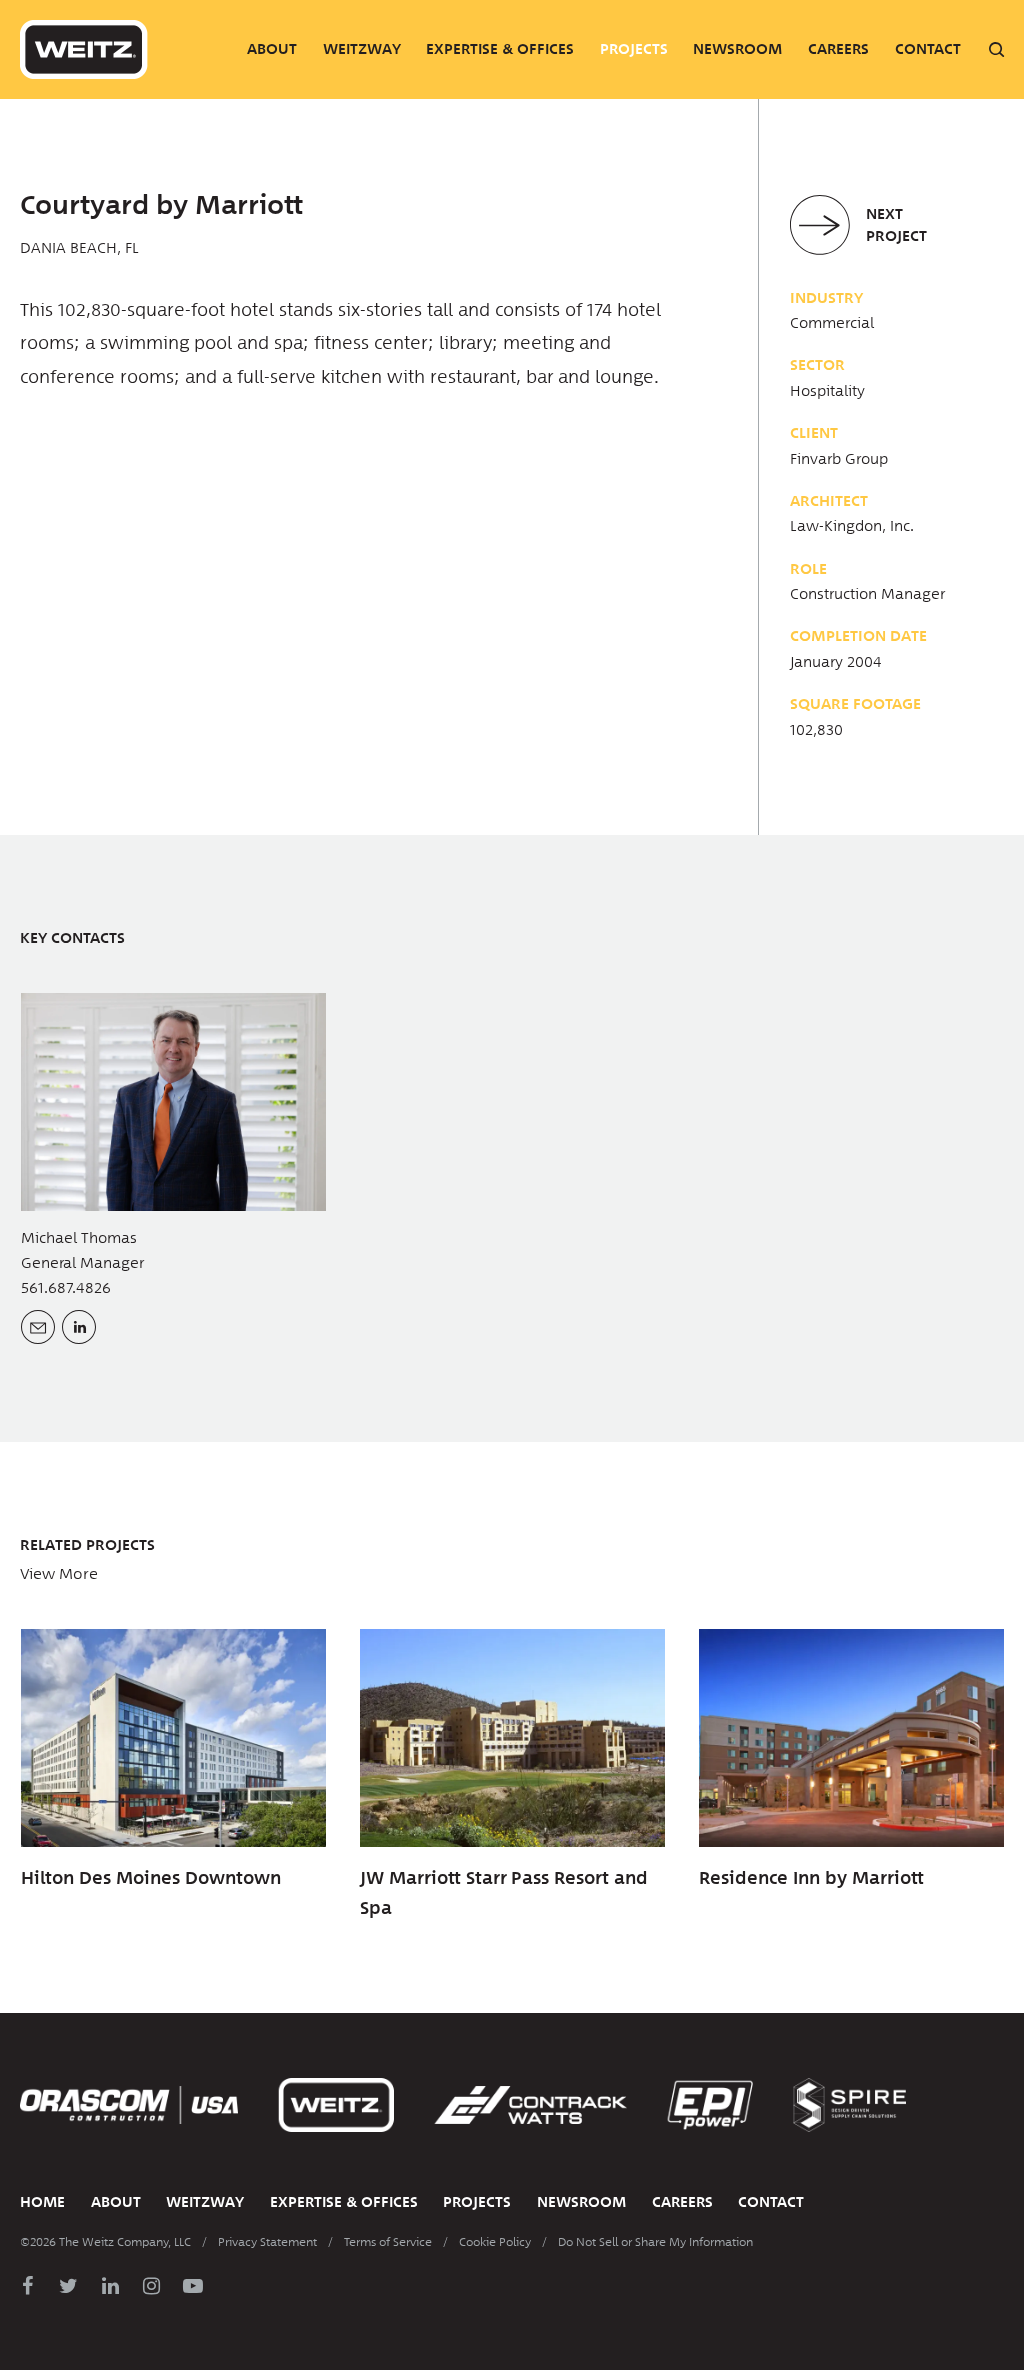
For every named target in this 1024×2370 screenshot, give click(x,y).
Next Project (896, 225)
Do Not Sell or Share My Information (655, 2242)
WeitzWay (362, 49)
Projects (634, 49)
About (272, 49)
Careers (838, 49)
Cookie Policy (495, 2242)
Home (42, 2202)
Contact (928, 49)
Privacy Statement (267, 2242)
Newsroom (737, 49)
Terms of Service (388, 2242)
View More (59, 1574)
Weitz (84, 49)
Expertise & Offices (500, 49)
